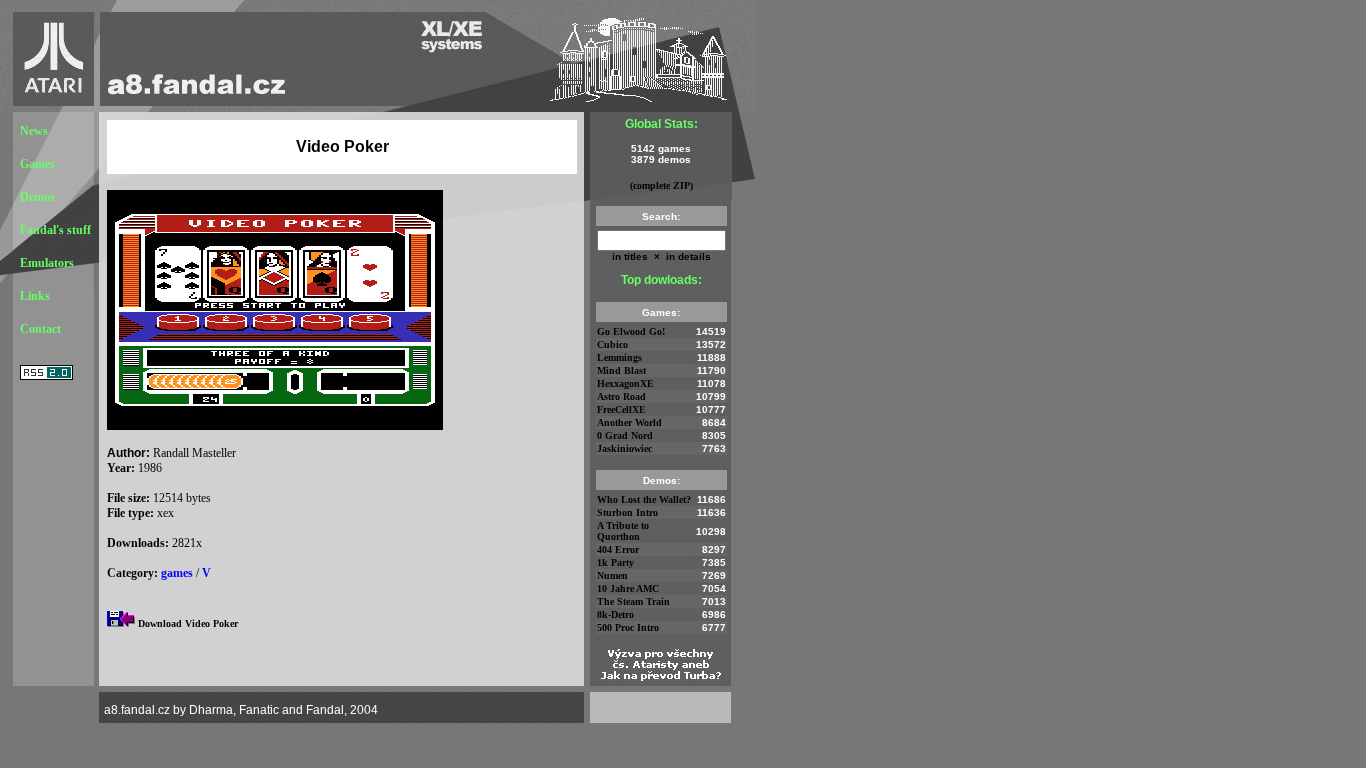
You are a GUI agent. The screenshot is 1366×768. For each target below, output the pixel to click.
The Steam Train (633, 601)
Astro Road (621, 396)
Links (35, 296)
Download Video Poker (188, 623)
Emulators (47, 263)
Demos (37, 197)
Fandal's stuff (55, 230)
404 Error (618, 549)
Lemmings (619, 357)
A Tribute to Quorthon (623, 531)
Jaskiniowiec (624, 448)
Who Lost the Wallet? (644, 499)
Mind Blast (621, 370)
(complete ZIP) (661, 185)
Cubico (612, 344)
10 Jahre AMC (628, 588)
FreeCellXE (621, 409)
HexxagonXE (625, 383)
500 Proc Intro (628, 627)
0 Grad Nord (625, 435)
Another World (629, 422)
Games (37, 164)
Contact (40, 329)
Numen (612, 575)
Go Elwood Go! (631, 331)
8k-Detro (615, 614)
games (177, 573)
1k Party (615, 562)
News (34, 131)
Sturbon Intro (627, 512)
